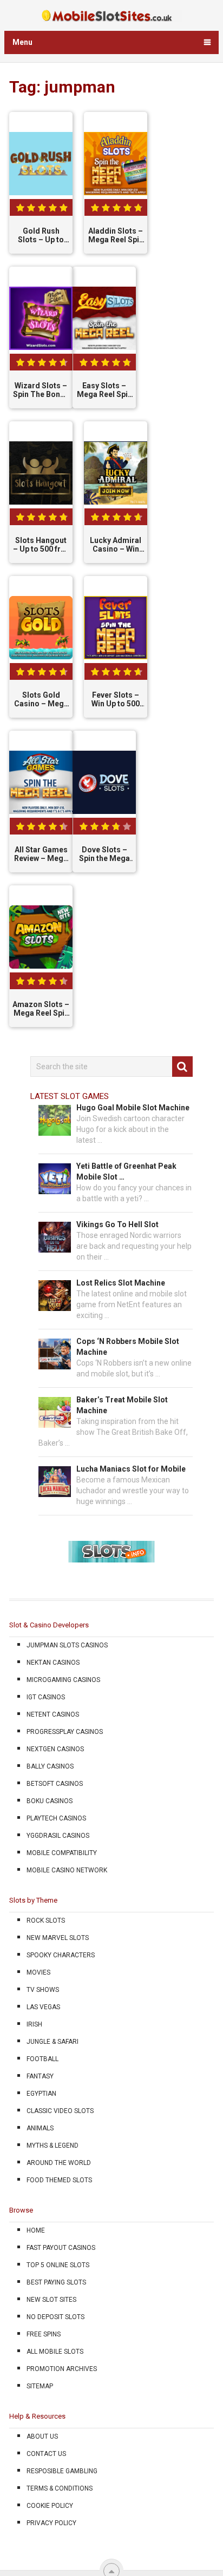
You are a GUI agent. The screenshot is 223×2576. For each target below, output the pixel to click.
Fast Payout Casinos (61, 2248)
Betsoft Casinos (55, 1784)
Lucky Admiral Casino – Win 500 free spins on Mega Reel (116, 545)
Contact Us (46, 2454)
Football (42, 2059)
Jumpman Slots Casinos (67, 1645)
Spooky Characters (61, 1955)
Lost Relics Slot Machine (121, 1283)
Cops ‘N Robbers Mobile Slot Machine (128, 1347)
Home (36, 2230)
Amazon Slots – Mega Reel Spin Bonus (41, 1009)
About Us (42, 2436)
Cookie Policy (50, 2506)
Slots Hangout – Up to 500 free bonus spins (41, 545)
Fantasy (40, 2076)
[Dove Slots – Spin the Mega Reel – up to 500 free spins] (104, 783)
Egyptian (41, 2094)
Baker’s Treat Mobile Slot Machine (122, 1405)
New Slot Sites (51, 2300)
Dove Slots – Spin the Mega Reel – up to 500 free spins (104, 855)
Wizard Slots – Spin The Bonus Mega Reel (41, 390)
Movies (38, 1972)
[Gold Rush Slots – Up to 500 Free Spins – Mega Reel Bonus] (41, 164)
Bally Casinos (50, 1766)
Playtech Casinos (56, 1818)
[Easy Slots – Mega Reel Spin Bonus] (104, 319)
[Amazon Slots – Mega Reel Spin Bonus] (41, 937)
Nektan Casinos (53, 1663)
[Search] (182, 1067)
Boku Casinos (50, 1801)
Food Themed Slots (59, 2180)
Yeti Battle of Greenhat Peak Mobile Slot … (126, 1171)
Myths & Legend (53, 2145)
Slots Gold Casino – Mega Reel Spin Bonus (41, 700)
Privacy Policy (51, 2523)
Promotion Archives (62, 2369)
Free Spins (44, 2334)
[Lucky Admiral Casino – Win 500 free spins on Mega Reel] (116, 473)
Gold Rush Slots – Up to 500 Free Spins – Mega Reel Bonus (41, 236)
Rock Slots (46, 1921)
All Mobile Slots (55, 2352)
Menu (22, 42)
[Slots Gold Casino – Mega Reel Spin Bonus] (41, 628)
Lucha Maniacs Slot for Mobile (131, 1469)
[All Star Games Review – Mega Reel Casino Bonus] (41, 783)
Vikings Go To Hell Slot (117, 1224)
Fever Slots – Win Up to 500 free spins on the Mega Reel (116, 700)
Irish (34, 2024)
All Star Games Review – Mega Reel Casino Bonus (41, 855)
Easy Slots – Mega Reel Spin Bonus (104, 390)
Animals (40, 2128)
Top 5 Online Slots (58, 2265)
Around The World (59, 2163)
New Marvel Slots (58, 1938)
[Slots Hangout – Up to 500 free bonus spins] (41, 473)
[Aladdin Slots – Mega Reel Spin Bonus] (116, 164)
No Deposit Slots (55, 2317)
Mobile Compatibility (62, 1853)
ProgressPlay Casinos (65, 1732)
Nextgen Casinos (55, 1749)
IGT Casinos (46, 1697)
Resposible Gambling (62, 2471)
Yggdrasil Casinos (58, 1836)
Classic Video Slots (60, 2111)
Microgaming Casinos (63, 1680)
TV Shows (43, 1990)
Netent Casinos (53, 1714)
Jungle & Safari (53, 2042)
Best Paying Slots (56, 2282)
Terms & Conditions (60, 2488)
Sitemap (40, 2386)
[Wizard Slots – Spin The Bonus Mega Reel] (41, 319)
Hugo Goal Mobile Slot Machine (133, 1108)
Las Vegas (43, 2007)
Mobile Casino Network (67, 1870)
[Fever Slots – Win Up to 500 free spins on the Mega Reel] (116, 628)
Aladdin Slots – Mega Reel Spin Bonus (116, 236)
